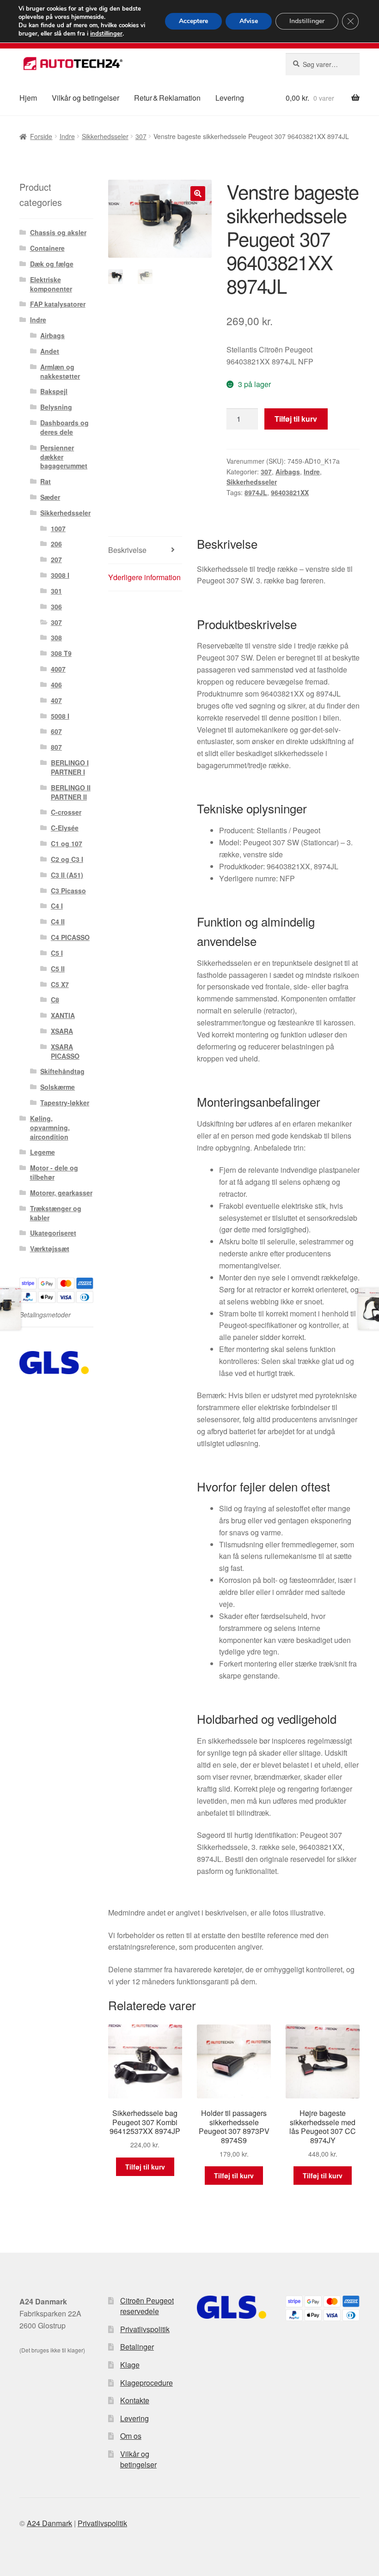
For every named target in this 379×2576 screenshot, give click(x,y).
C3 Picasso (68, 891)
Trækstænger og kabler (56, 1213)
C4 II (58, 921)
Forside (41, 136)
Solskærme (58, 1087)
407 (56, 700)
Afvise (249, 21)
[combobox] (323, 64)
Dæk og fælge (52, 264)
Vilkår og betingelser (86, 98)
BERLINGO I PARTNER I (70, 767)
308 (56, 637)
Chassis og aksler (58, 232)
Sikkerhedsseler (105, 136)
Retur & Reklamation (167, 98)
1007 (58, 528)
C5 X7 (60, 984)
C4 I (57, 906)
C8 (55, 1000)
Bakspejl (54, 391)
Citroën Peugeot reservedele (147, 2306)
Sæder (50, 497)
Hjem (28, 98)
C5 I (57, 953)
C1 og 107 (67, 843)
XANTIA (63, 1015)
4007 (58, 669)
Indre (67, 136)
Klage (130, 2365)
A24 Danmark (49, 2523)
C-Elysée (65, 828)
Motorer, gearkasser (61, 1193)
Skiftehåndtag (62, 1071)
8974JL (256, 492)
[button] (198, 194)
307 (141, 136)
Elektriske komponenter (51, 284)
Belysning (56, 407)
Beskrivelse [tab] (127, 550)
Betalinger (137, 2347)
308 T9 (61, 653)
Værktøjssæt (50, 1249)
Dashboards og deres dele (64, 427)
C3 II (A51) (67, 875)
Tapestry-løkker (65, 1103)
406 (56, 685)
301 (56, 591)
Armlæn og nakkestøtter (60, 371)
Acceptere (193, 21)
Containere (47, 248)
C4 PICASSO (70, 937)
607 (56, 731)
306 (56, 606)
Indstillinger (307, 21)
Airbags (288, 472)
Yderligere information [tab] (144, 577)
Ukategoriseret (53, 1233)
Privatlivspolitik (145, 2329)
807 (56, 747)
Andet (50, 351)
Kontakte (135, 2400)
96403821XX (290, 492)
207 (56, 559)
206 (56, 544)
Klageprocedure (147, 2383)
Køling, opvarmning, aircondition (50, 1127)
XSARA (62, 1031)
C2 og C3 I (67, 859)
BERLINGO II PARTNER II (71, 792)
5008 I (60, 716)
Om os (131, 2436)
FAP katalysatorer (58, 304)
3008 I (60, 575)
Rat (46, 481)
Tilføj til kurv (296, 419)
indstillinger (106, 34)
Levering (230, 98)
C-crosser (66, 812)
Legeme (43, 1152)
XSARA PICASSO (65, 1051)
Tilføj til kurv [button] (145, 2167)
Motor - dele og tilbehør (54, 1172)
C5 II (58, 969)
